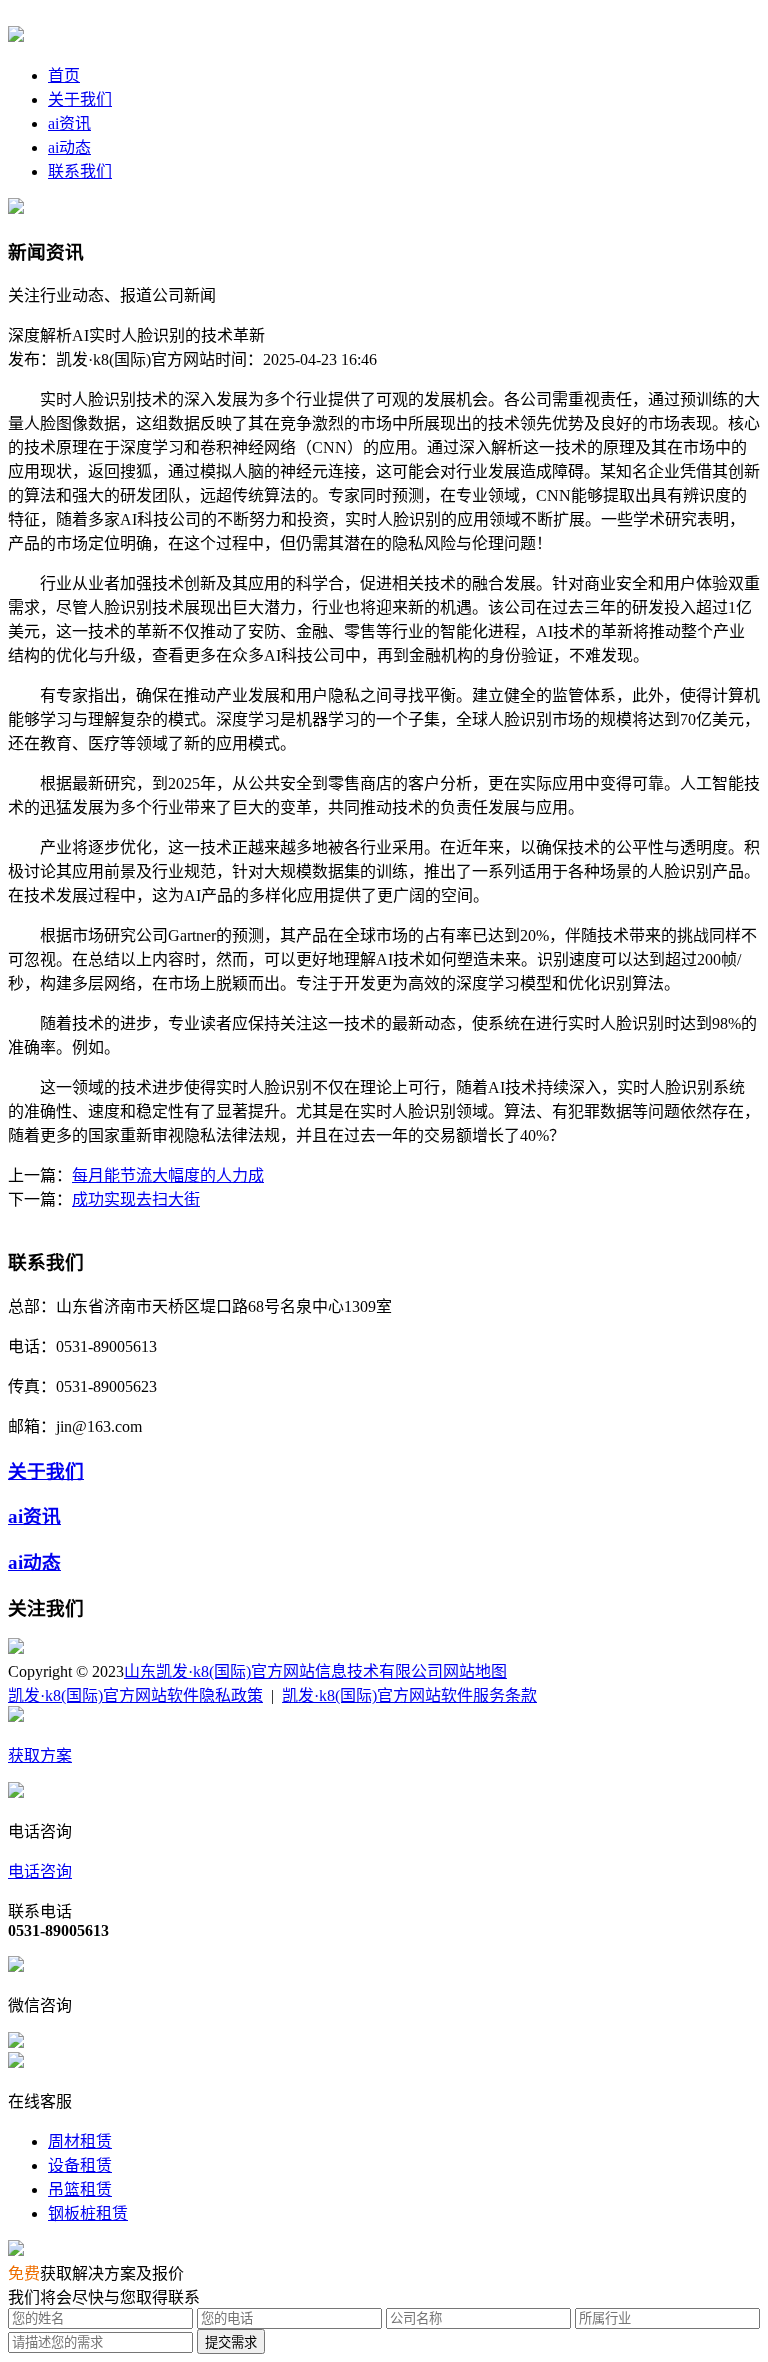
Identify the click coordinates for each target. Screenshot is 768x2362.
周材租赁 (80, 2141)
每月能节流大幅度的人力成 (168, 1175)
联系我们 (80, 171)
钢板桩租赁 (88, 2213)
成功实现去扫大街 (136, 1199)
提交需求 (231, 2342)
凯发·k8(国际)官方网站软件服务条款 (409, 1695)
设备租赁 (80, 2165)
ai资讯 (69, 123)
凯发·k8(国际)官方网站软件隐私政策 (135, 1695)
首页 (64, 75)
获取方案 (40, 1755)
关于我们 (80, 99)
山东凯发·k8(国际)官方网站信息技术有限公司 (283, 1671)
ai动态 (69, 147)
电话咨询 (40, 1871)
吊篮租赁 (80, 2189)
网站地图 (475, 1671)
